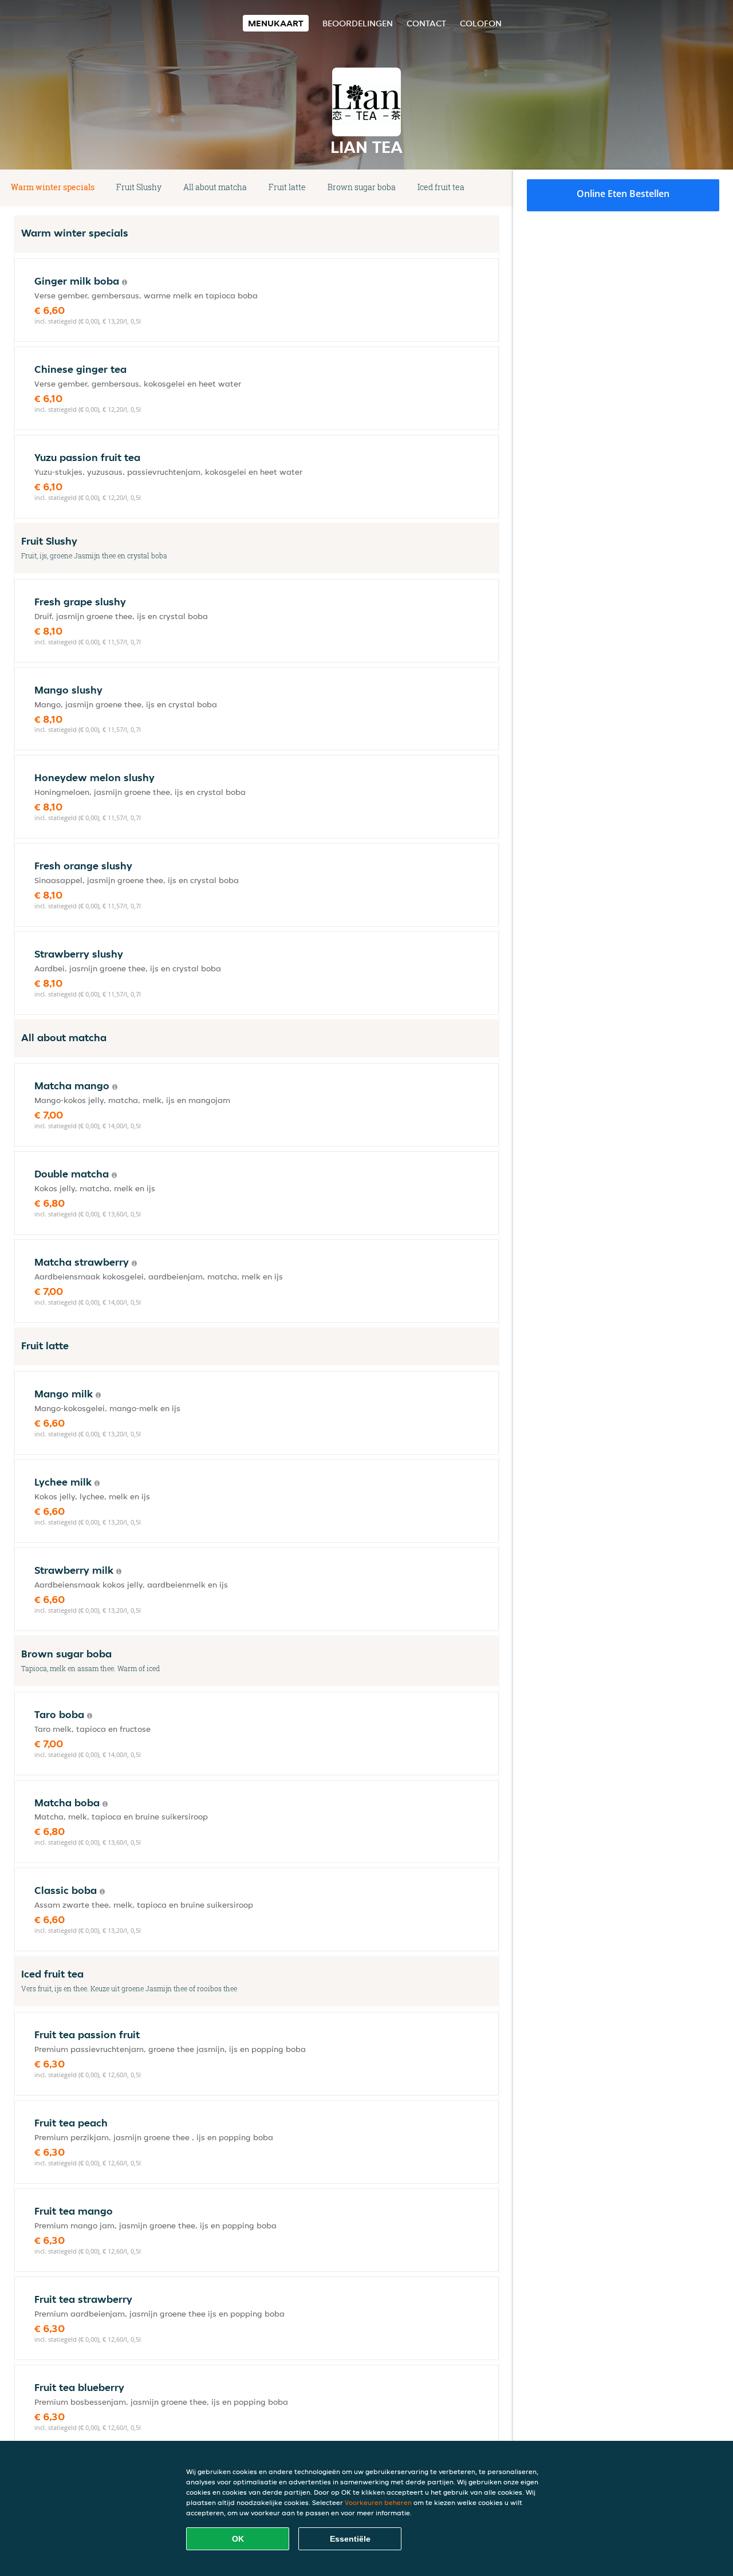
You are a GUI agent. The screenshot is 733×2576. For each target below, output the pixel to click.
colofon (481, 23)
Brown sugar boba (362, 187)
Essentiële (350, 2539)
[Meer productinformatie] (125, 282)
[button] (495, 188)
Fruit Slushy (139, 187)
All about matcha (215, 187)
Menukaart (276, 23)
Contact (426, 23)
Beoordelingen (358, 23)
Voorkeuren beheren (378, 2502)
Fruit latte (287, 187)
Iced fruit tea (441, 187)
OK (238, 2539)
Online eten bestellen (623, 194)
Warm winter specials (53, 187)
